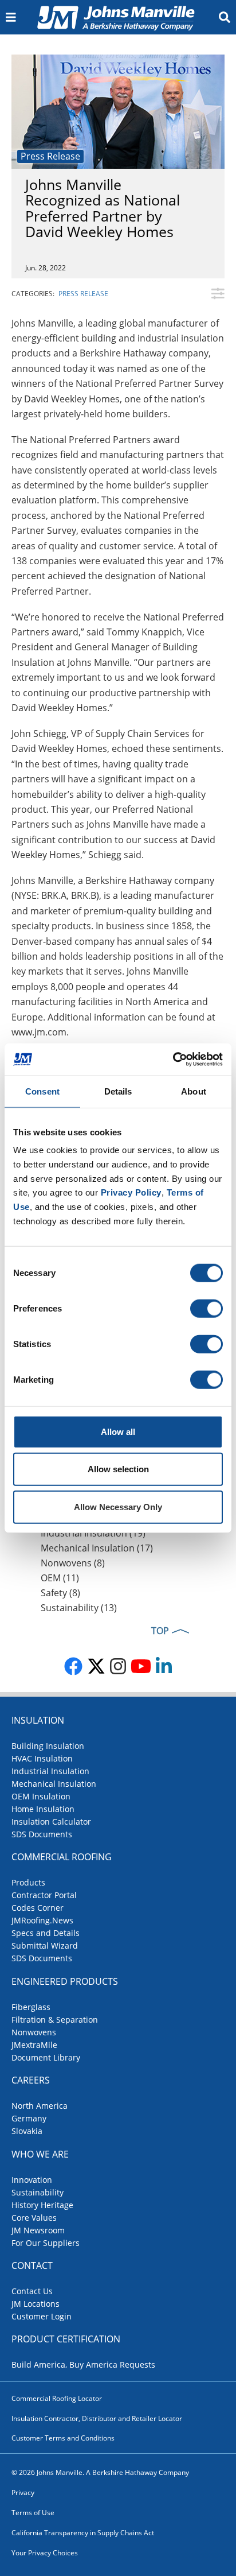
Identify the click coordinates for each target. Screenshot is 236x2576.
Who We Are (40, 2154)
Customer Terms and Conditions (63, 2438)
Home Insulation (43, 1809)
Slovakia (27, 2131)
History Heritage (42, 2205)
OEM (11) (60, 1578)
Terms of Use (33, 2513)
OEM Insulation (41, 1796)
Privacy (23, 2492)
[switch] (206, 1308)
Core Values (34, 2218)
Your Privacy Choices (45, 2553)
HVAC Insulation (42, 1758)
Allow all (118, 1431)
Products (28, 1882)
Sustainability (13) (79, 1608)
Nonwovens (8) (73, 1563)
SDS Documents (42, 1834)
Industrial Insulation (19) (93, 1533)
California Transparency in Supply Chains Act (83, 2533)
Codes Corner (38, 1908)
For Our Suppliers (46, 2243)
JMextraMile (34, 2045)
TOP (160, 1631)
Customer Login (42, 2316)
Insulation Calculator (51, 1822)
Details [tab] (118, 1091)
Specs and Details (46, 1933)
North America (40, 2106)
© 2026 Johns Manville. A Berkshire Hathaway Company (100, 2472)
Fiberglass (31, 2007)
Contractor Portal (44, 1895)
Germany (29, 2118)
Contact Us (32, 2291)
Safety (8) (60, 1593)
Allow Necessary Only (118, 1506)
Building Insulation (48, 1746)
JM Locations (36, 2304)
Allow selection (118, 1469)
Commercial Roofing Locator (57, 2398)
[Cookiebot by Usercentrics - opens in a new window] (173, 1060)
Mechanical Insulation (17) (97, 1548)
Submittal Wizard (45, 1945)
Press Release (50, 156)
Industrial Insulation (50, 1771)
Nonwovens (34, 2032)
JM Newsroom (38, 2230)
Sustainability (38, 2192)
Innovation (32, 2180)
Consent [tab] (42, 1091)
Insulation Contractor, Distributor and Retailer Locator (97, 2418)
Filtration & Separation (55, 2020)
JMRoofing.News (42, 1920)
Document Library (46, 2057)
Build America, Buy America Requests (83, 2364)
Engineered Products (65, 1981)
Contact (32, 2265)
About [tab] (194, 1091)
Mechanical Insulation (54, 1784)
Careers (31, 2080)
